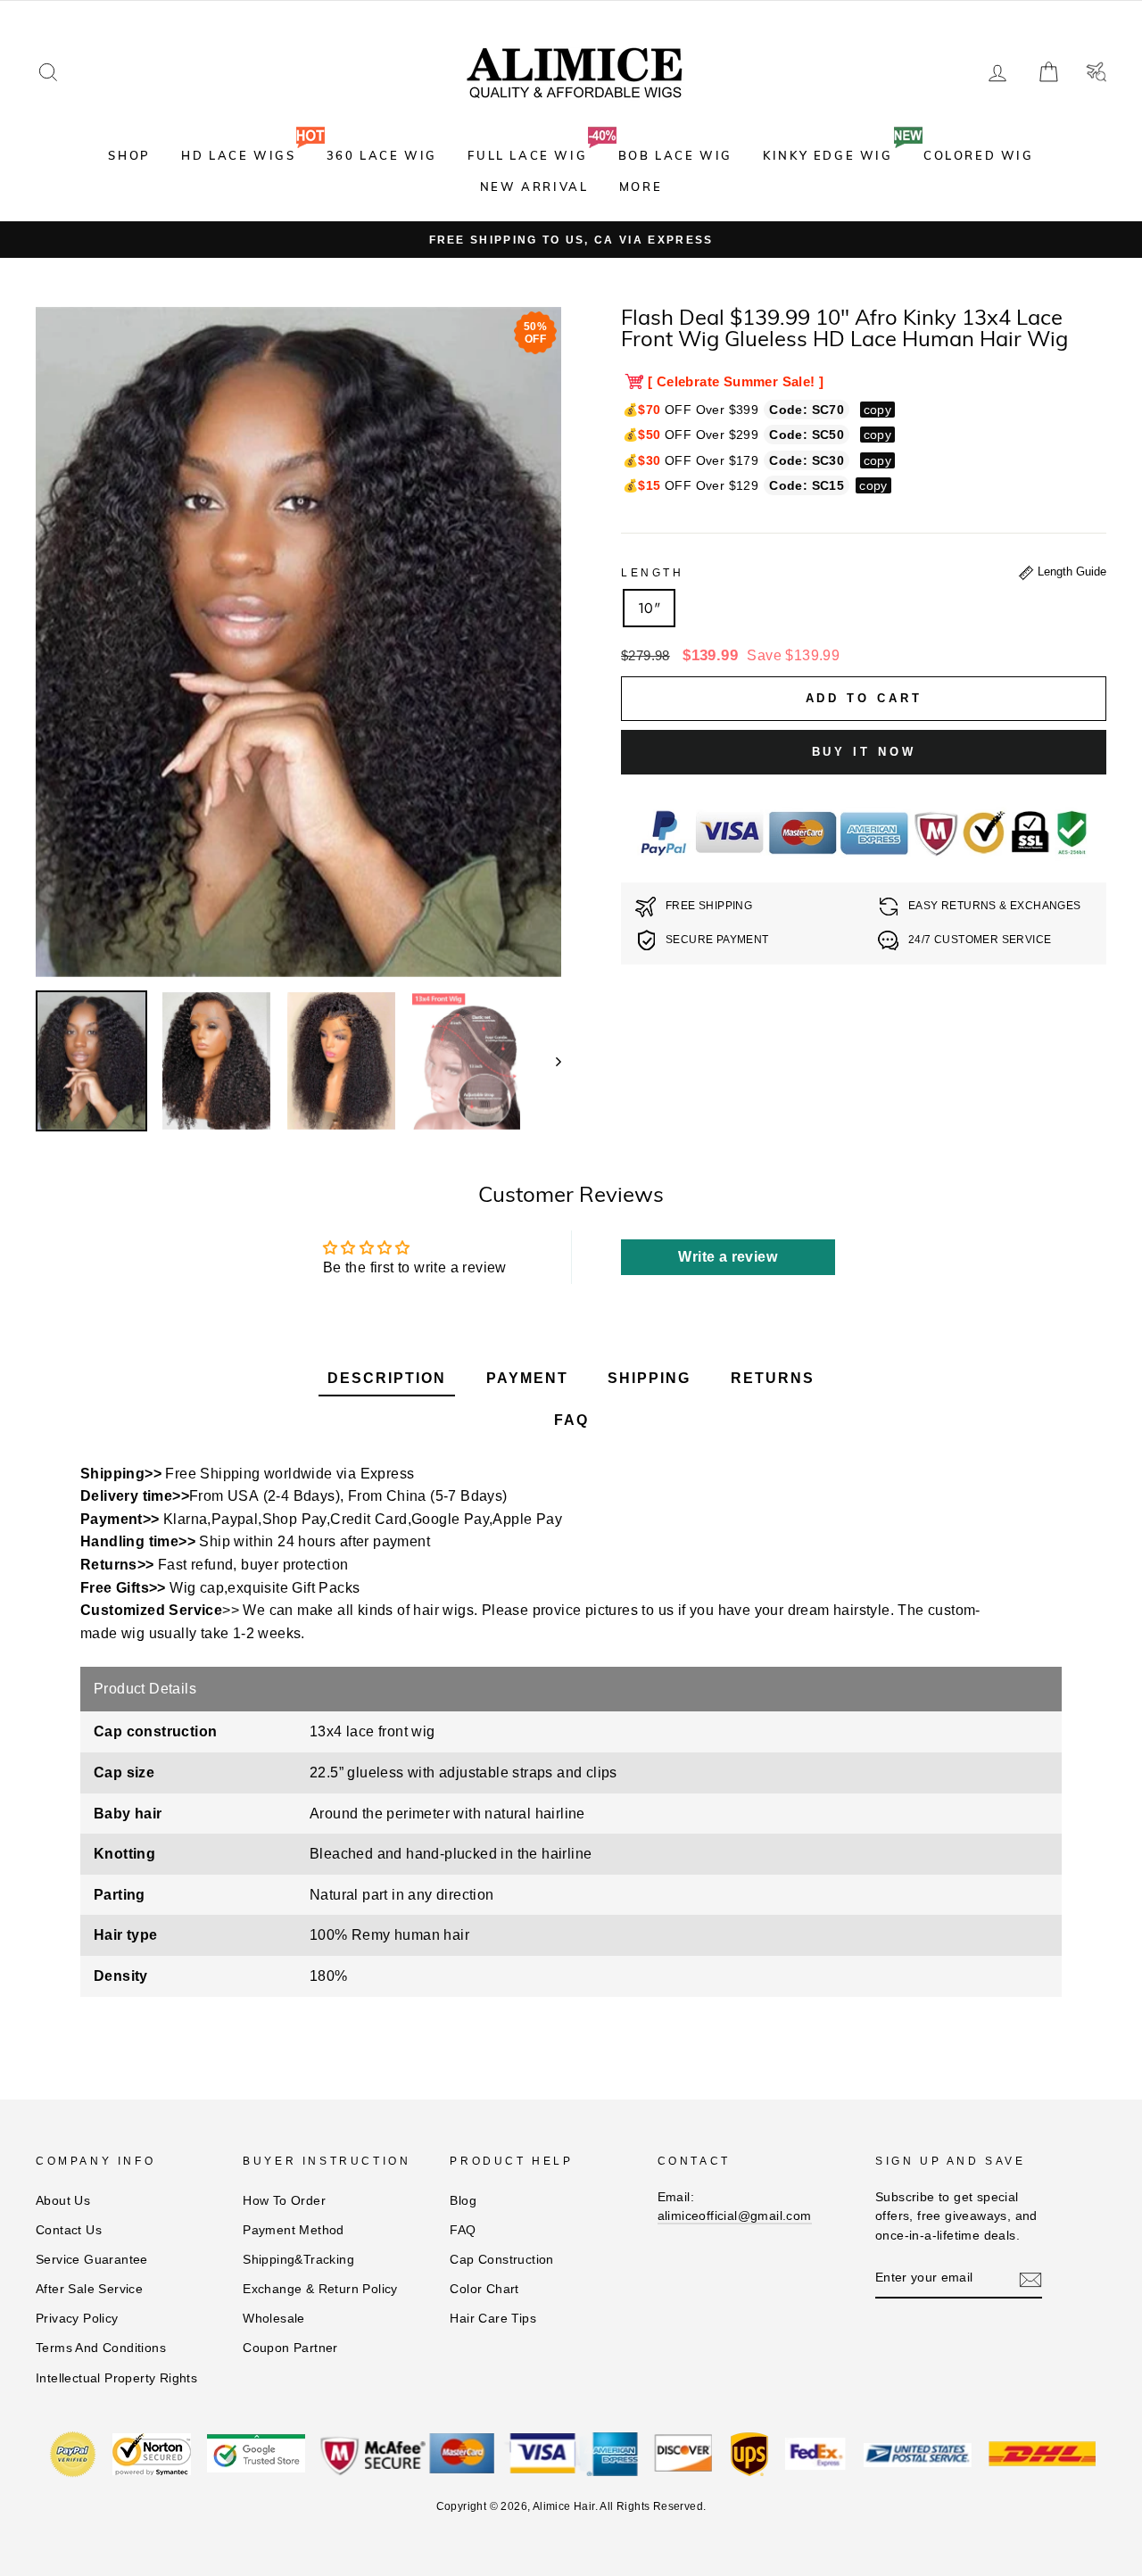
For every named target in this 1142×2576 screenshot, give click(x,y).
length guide (1070, 572)
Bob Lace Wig (675, 155)
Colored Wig (979, 155)
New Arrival (534, 186)
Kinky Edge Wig (828, 155)
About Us (63, 2201)
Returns (773, 1378)
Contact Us (69, 2230)
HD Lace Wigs (238, 155)
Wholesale (274, 2319)
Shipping (649, 1378)
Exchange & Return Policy (320, 2289)
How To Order (284, 2201)
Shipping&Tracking (298, 2260)
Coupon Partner (290, 2348)
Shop (129, 155)
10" (649, 608)
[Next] (550, 1061)
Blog (463, 2201)
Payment (527, 1378)
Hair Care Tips (493, 2319)
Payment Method (294, 2230)
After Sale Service (89, 2289)
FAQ (571, 1420)
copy (878, 410)
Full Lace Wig (527, 155)
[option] (571, 240)
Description (387, 1378)
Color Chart (484, 2289)
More (641, 186)
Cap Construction (501, 2260)
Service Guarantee (92, 2260)
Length (653, 573)
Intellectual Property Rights (116, 2378)
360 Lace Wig (382, 155)
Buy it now (864, 752)
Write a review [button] (728, 1257)
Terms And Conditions (101, 2348)
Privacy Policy (77, 2319)
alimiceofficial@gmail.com (735, 2216)
